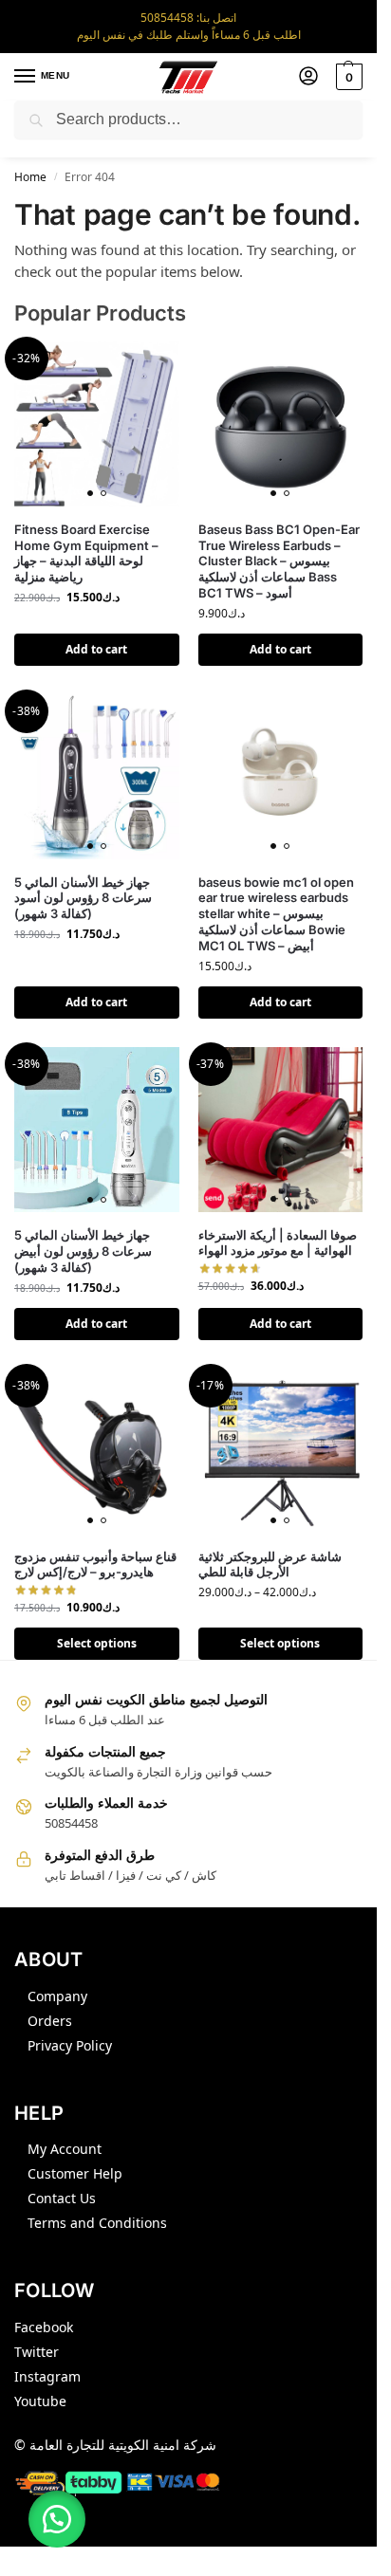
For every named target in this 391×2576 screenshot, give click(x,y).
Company (57, 1996)
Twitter (37, 2352)
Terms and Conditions (97, 2223)
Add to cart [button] (96, 649)
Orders (50, 2021)
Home (30, 177)
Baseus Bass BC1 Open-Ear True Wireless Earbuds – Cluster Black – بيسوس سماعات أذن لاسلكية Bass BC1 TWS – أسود (279, 561)
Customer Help (75, 2173)
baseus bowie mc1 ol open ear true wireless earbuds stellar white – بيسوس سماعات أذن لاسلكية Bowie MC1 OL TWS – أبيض (276, 914)
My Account (65, 2149)
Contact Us (62, 2198)
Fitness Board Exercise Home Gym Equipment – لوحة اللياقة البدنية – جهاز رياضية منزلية (86, 553)
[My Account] (308, 77)
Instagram (47, 2376)
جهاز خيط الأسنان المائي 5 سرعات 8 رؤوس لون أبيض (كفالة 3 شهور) (83, 1251)
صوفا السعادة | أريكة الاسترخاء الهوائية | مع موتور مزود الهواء (278, 1243)
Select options (97, 1643)
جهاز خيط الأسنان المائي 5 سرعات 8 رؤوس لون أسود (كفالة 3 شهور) (83, 898)
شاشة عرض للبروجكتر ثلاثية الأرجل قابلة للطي (270, 1564)
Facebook (44, 2327)
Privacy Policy (70, 2045)
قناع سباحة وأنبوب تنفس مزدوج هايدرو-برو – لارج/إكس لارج (95, 1564)
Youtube (40, 2401)
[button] (347, 77)
